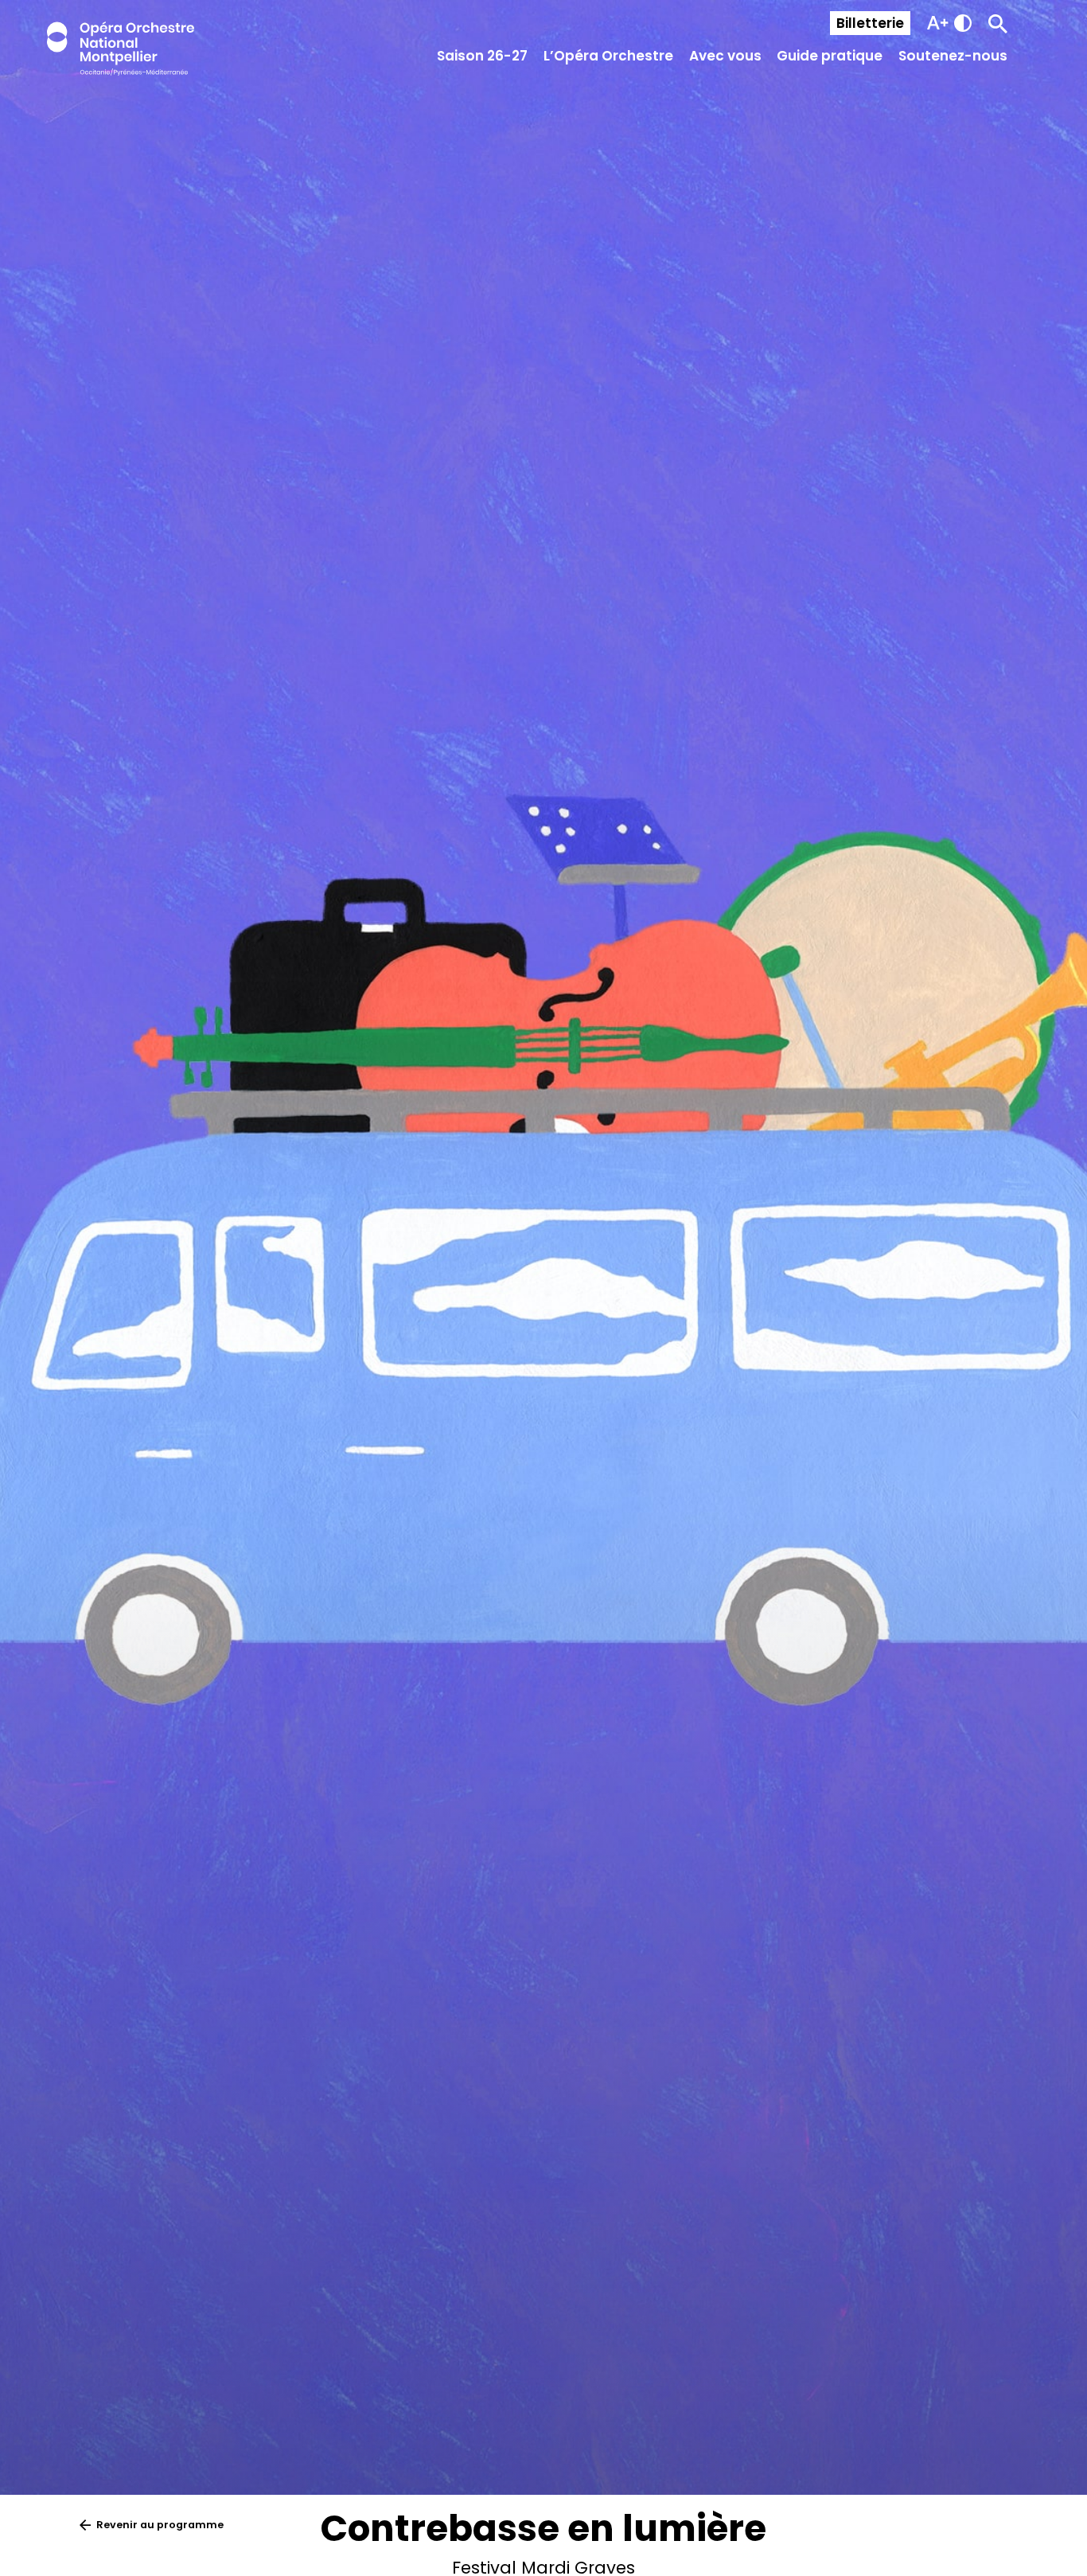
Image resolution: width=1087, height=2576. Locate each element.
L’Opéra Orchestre (608, 56)
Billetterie (870, 23)
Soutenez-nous (953, 56)
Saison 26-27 (482, 56)
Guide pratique (830, 56)
